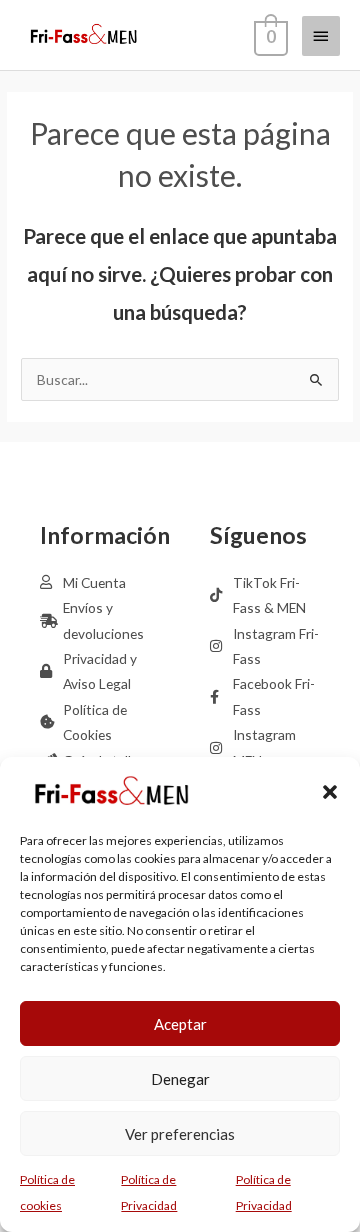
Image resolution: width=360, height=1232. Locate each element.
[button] (330, 792)
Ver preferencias (180, 1134)
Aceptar (180, 1024)
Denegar (180, 1079)
